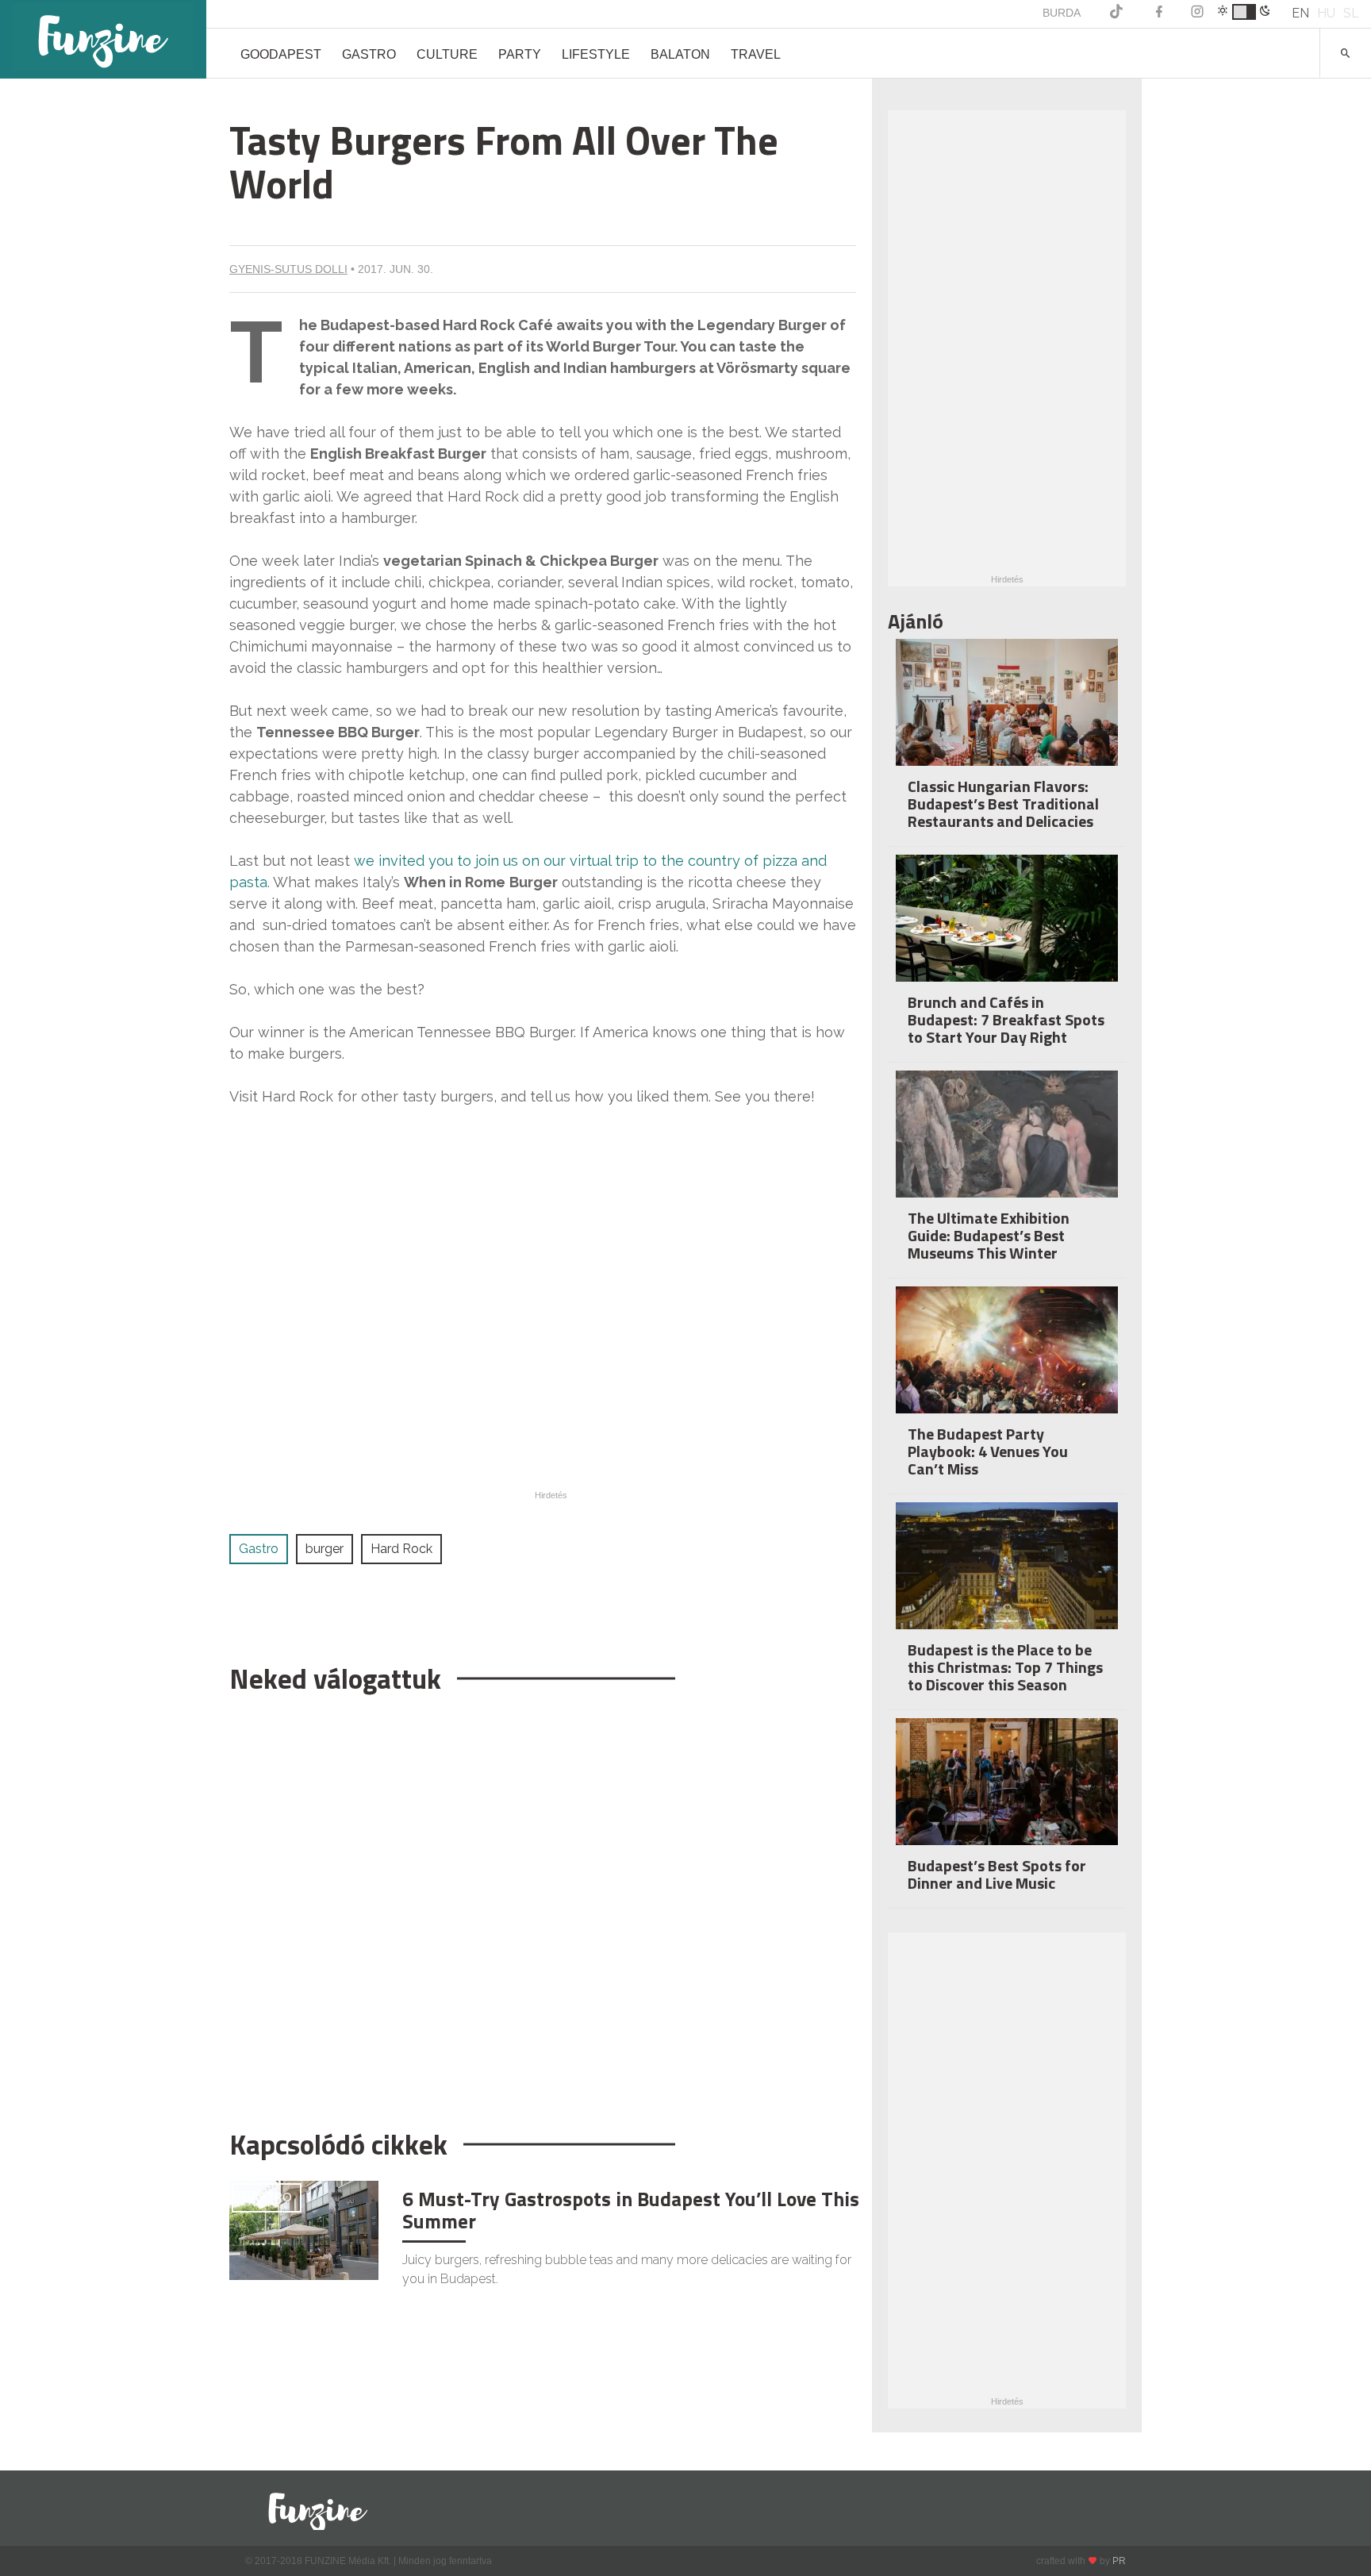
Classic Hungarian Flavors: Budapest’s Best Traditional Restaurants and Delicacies (1003, 804)
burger (325, 1549)
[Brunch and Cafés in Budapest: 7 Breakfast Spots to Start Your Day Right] (1007, 929)
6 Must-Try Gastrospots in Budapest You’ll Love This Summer (631, 2210)
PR (1119, 2561)
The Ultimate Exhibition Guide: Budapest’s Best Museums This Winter (989, 1235)
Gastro (369, 54)
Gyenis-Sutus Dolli (288, 269)
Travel (756, 54)
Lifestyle (596, 54)
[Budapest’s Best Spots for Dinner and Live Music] (1007, 1792)
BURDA (1062, 13)
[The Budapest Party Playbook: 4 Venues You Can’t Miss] (1007, 1361)
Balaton (680, 54)
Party (520, 54)
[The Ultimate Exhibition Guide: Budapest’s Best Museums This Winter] (1007, 1145)
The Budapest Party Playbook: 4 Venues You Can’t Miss (988, 1451)
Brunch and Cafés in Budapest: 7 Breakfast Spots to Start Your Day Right (1006, 1019)
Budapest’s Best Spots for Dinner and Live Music (997, 1874)
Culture (447, 54)
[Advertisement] (543, 1904)
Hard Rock (401, 1549)
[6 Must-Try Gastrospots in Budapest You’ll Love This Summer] (304, 2230)
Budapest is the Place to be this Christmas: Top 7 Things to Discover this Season (1005, 1667)
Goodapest (281, 54)
